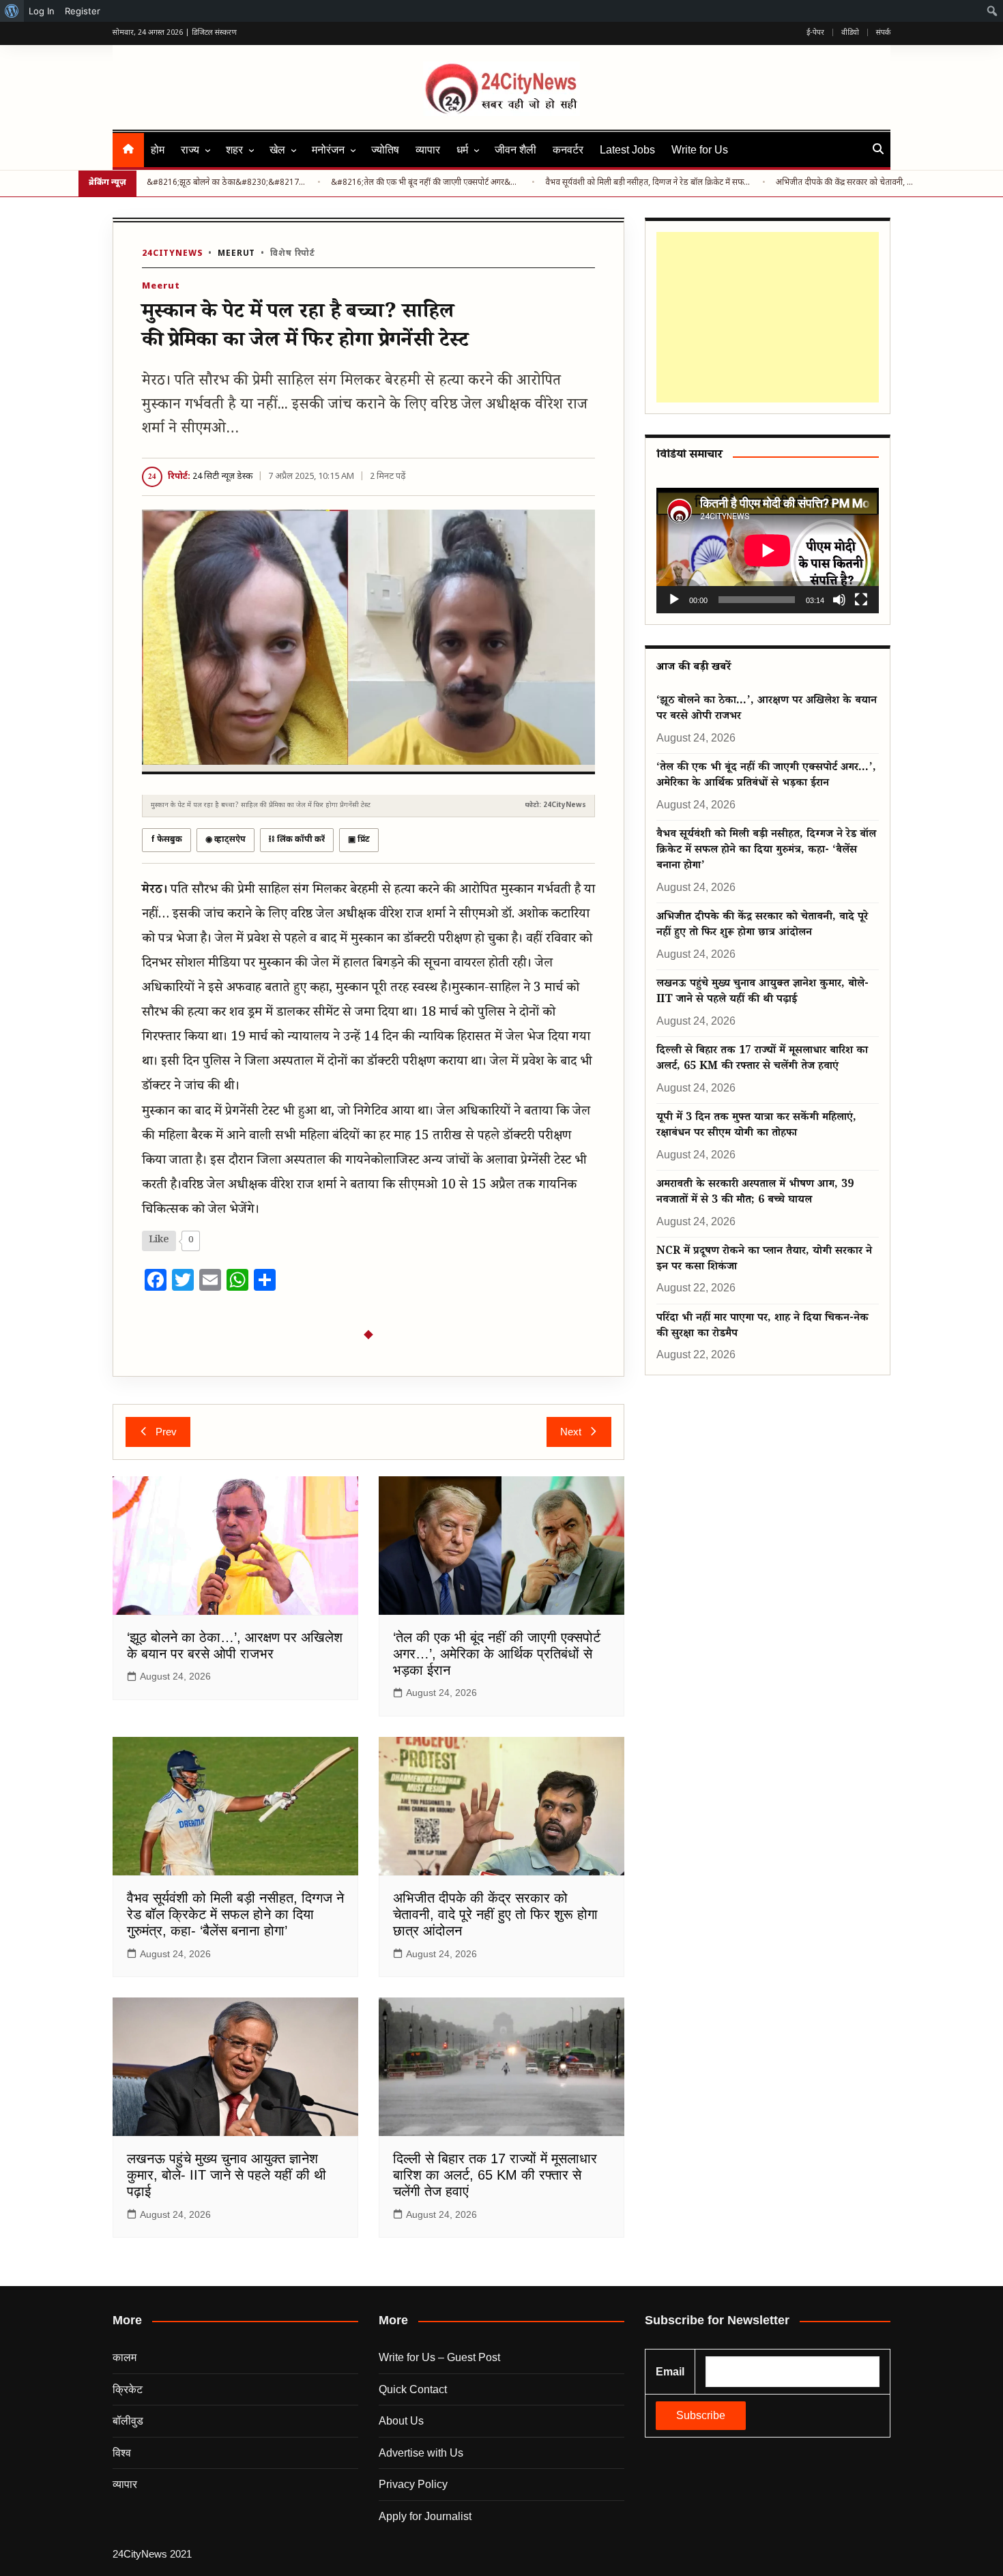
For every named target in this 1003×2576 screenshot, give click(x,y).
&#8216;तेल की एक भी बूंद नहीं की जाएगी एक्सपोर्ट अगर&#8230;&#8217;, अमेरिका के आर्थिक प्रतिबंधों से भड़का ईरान (426, 183)
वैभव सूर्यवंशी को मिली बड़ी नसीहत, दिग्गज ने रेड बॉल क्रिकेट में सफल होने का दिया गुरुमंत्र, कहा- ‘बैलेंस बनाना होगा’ (235, 1914)
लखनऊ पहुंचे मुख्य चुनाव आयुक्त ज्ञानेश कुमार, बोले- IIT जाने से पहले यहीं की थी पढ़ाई (227, 2175)
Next (571, 1432)
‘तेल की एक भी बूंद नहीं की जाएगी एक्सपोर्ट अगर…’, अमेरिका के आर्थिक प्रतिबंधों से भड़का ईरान (497, 1654)
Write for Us (700, 150)
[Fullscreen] (861, 600)
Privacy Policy (413, 2484)
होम (158, 150)
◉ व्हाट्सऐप (226, 840)
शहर (234, 150)
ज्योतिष (385, 150)
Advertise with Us (421, 2453)
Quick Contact (413, 2389)
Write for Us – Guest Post (439, 2357)
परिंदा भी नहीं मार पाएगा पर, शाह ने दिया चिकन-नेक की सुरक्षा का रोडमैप (762, 1327)
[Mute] (839, 600)
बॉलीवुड (128, 2421)
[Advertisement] (765, 317)
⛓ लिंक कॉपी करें (297, 840)
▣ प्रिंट (359, 840)
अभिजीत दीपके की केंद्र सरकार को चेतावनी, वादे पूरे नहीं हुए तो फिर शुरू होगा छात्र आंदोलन (845, 183)
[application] (768, 550)
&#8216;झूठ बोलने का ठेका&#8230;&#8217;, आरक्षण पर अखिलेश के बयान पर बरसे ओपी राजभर (227, 183)
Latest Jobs (627, 150)
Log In (42, 11)
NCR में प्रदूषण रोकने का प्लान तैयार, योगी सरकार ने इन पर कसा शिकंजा (764, 1260)
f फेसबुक (166, 840)
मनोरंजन (328, 150)
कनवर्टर (568, 150)
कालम (125, 2357)
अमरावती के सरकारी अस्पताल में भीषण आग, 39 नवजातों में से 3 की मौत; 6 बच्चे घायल (755, 1193)
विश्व (122, 2453)
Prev (166, 1432)
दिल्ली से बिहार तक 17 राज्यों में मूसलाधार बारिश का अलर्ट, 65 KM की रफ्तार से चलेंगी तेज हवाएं (495, 2175)
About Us (401, 2421)
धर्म (462, 150)
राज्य (190, 150)
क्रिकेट (128, 2389)
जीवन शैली (515, 150)
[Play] (674, 600)
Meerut (236, 254)
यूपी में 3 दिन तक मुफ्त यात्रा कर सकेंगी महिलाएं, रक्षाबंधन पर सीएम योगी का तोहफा (756, 1126)
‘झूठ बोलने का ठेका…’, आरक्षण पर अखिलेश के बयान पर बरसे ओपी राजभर (767, 709)
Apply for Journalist (425, 2516)
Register (83, 11)
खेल (277, 150)
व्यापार (428, 150)
